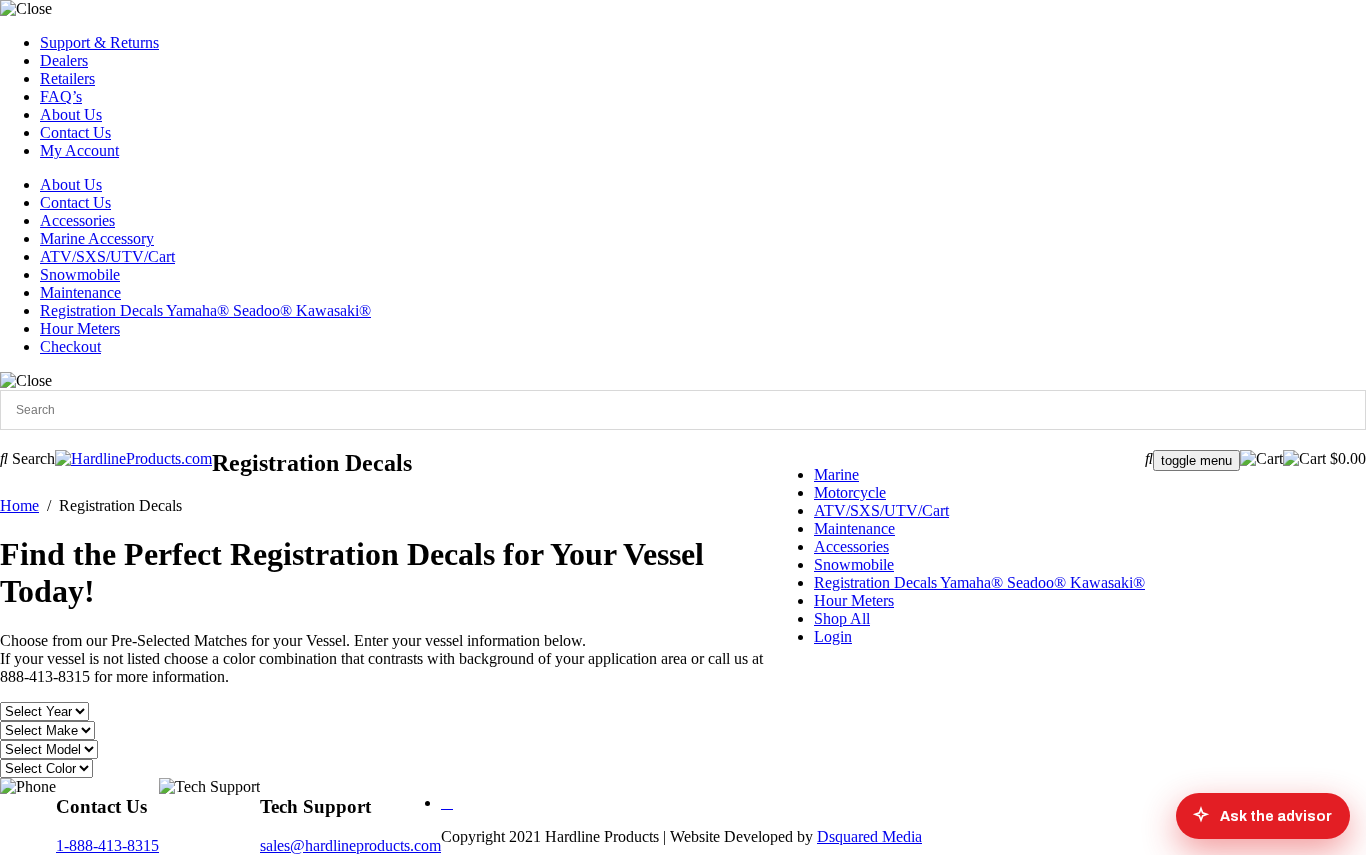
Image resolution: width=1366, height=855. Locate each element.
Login (833, 636)
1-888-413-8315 (107, 845)
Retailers (67, 78)
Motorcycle (850, 492)
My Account (79, 150)
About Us (71, 114)
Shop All (842, 618)
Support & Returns (99, 42)
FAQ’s (61, 96)
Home (19, 505)
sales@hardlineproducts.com (350, 845)
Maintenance (80, 292)
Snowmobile (80, 274)
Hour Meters (80, 328)
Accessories (77, 220)
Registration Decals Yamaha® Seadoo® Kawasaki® (205, 310)
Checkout (70, 346)
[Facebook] (447, 802)
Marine (836, 474)
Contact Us (75, 132)
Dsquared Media (869, 836)
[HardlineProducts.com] (133, 459)
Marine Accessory (97, 238)
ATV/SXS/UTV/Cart (107, 256)
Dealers (64, 60)
